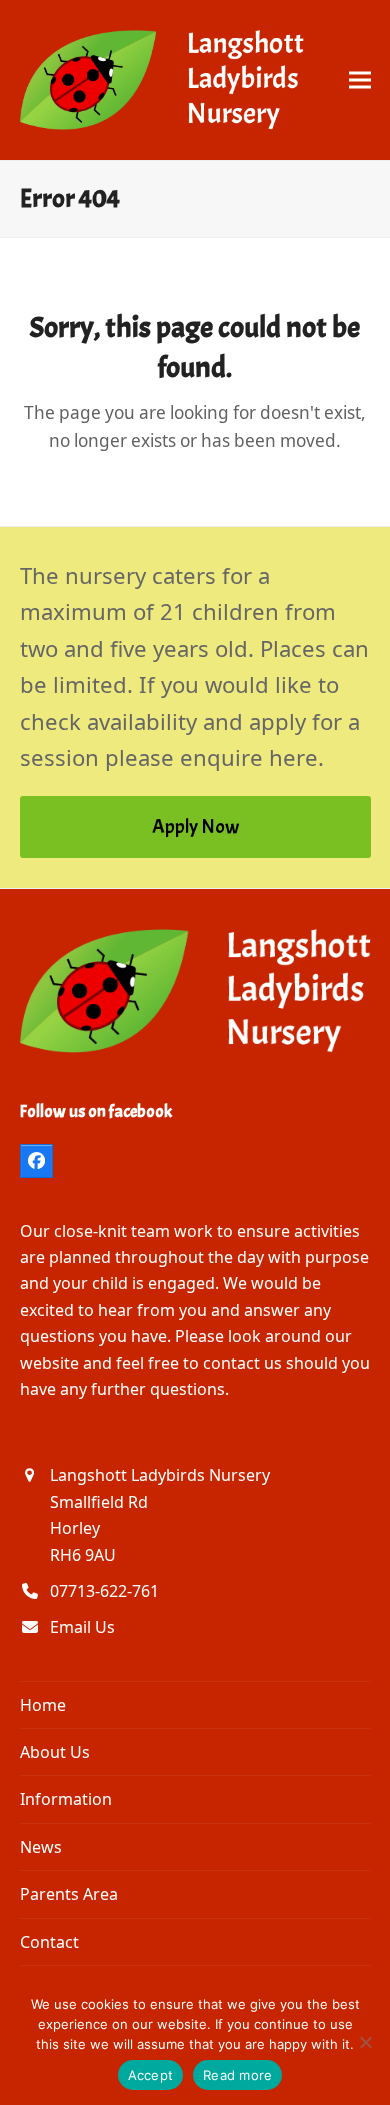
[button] (360, 79)
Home (43, 1705)
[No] (365, 2042)
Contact (49, 1942)
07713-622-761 (104, 1591)
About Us (55, 1752)
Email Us (82, 1627)
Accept (151, 2075)
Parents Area (69, 1894)
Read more (237, 2075)
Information (66, 1799)
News (41, 1847)
